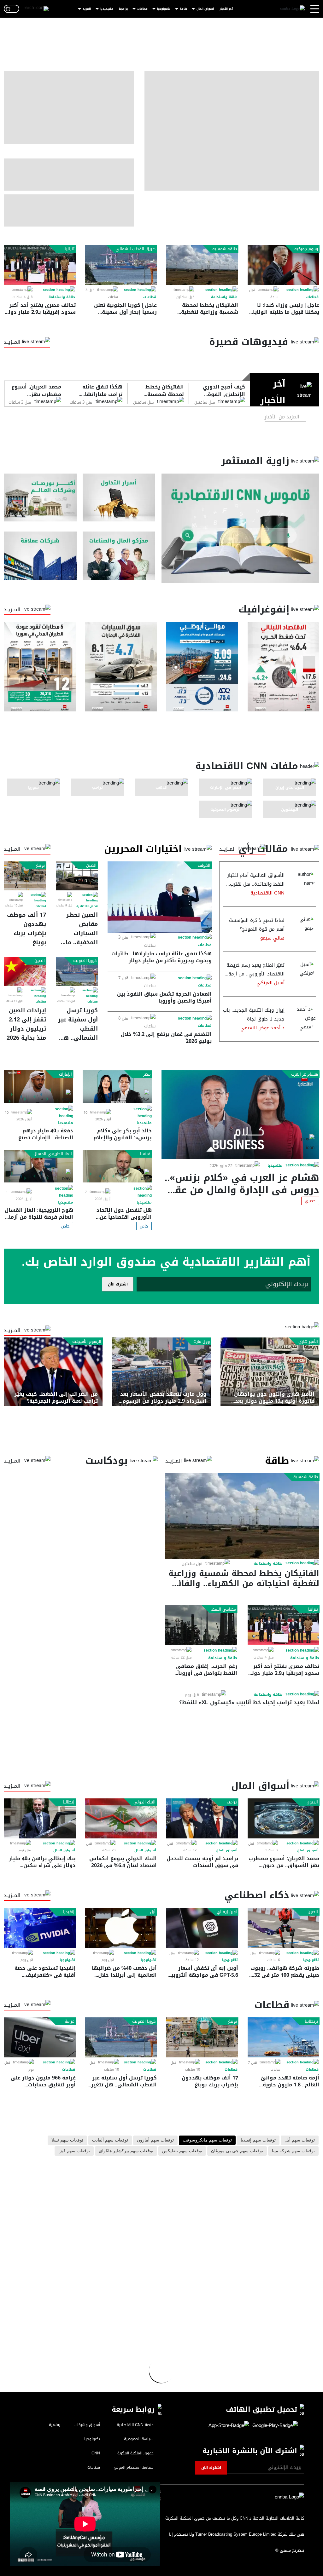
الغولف (204, 865)
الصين (91, 865)
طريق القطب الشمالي (135, 249)
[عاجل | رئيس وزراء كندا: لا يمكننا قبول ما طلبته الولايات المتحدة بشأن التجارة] (284, 265)
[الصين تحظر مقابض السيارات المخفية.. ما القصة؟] (77, 876)
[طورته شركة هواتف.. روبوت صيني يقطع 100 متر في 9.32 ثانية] (284, 1928)
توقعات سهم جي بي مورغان (237, 2151)
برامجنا (123, 9)
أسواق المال (205, 9)
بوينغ (40, 865)
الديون (312, 1802)
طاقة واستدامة (224, 297)
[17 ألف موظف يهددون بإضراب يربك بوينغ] (25, 876)
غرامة (70, 2021)
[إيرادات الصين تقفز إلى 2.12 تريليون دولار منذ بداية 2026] (25, 971)
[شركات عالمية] (40, 555)
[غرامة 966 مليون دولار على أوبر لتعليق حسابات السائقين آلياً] (40, 2037)
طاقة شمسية (225, 249)
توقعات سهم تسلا (67, 2140)
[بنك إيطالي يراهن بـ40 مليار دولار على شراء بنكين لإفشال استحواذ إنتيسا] (40, 1818)
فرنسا (145, 1154)
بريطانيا (311, 2021)
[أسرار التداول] (119, 497)
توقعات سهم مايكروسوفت (207, 2140)
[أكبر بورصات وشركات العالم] (40, 497)
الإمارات (65, 1074)
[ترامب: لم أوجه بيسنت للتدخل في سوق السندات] (202, 1818)
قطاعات (142, 9)
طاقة (183, 9)
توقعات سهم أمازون (155, 2140)
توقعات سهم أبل (300, 2140)
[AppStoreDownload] (229, 2426)
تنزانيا (70, 249)
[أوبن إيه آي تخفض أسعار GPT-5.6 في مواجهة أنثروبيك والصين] (202, 1928)
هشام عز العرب (305, 1074)
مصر (147, 1074)
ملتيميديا (107, 9)
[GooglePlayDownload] (273, 2426)
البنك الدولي (144, 1802)
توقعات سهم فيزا (74, 2151)
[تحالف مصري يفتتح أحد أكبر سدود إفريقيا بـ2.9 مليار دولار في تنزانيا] (40, 265)
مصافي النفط (224, 1609)
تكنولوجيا (164, 9)
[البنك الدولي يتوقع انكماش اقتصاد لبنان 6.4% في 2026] (121, 1818)
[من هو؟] (119, 555)
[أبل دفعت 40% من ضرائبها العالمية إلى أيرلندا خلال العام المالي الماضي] (121, 1928)
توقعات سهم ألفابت (110, 2140)
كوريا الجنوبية (85, 961)
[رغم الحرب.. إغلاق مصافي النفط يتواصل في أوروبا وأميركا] (201, 1625)
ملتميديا (275, 1165)
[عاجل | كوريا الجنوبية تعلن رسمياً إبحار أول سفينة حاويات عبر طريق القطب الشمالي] (121, 265)
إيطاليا (69, 1802)
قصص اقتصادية (87, 906)
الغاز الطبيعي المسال (53, 1154)
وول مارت (202, 1342)
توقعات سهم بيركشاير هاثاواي (126, 2151)
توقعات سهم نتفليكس (182, 2151)
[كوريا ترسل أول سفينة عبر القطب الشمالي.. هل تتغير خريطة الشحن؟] (77, 971)
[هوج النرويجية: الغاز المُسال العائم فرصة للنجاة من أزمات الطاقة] (38, 1166)
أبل (153, 1912)
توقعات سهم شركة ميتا (293, 2151)
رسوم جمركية (306, 249)
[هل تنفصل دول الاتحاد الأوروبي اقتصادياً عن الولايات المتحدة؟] (117, 1166)
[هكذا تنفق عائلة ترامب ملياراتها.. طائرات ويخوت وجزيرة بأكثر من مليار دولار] (159, 897)
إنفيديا (69, 1912)
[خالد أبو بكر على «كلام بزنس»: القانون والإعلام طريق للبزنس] (117, 1087)
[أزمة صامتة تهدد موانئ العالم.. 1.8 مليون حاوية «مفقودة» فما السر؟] (284, 2037)
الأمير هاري (308, 1342)
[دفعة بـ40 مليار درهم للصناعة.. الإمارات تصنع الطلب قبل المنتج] (38, 1087)
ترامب (232, 1802)
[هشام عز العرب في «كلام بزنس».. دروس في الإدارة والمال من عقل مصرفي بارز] (240, 1114)
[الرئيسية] (292, 9)
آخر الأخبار (226, 9)
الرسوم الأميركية (87, 1342)
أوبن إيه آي (227, 1912)
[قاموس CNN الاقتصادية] (240, 528)
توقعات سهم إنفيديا (258, 2140)
